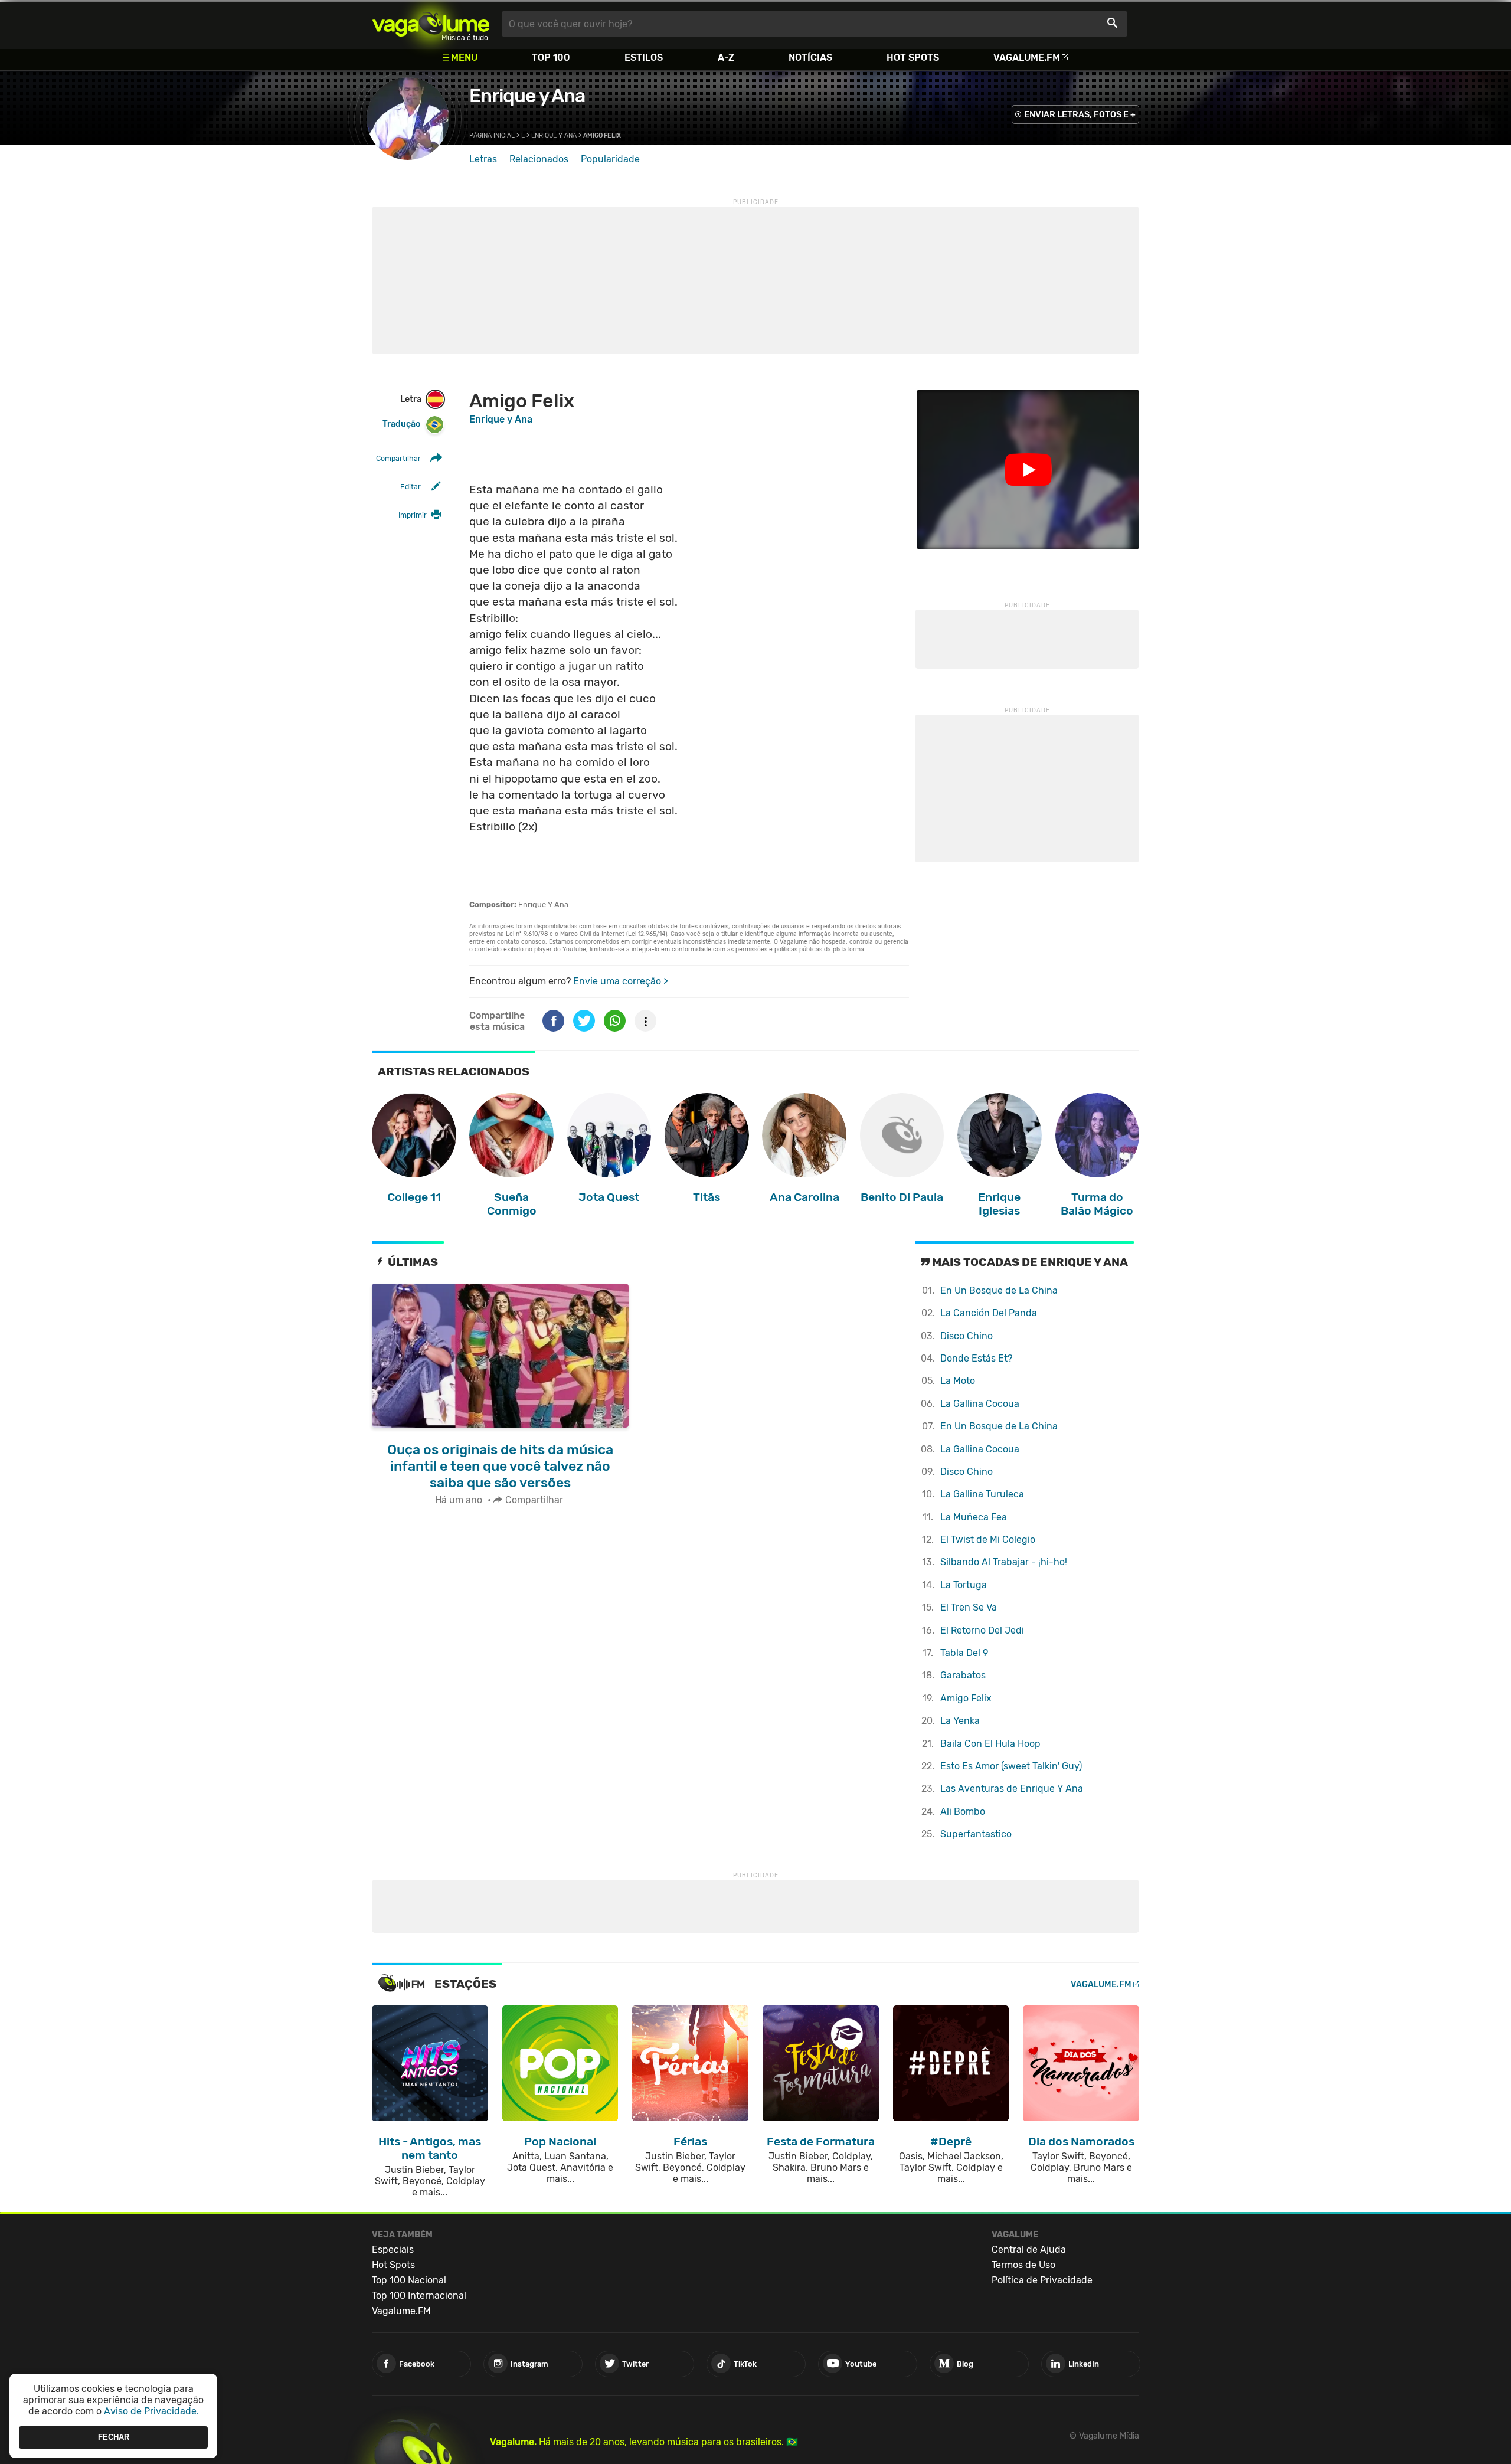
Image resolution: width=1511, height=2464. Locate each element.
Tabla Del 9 (964, 1653)
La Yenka (960, 1721)
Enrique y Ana (527, 96)
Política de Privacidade (1042, 2280)
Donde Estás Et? (976, 1358)
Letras (483, 159)
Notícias (810, 58)
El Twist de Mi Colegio (988, 1539)
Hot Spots (913, 58)
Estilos (644, 58)
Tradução (401, 424)
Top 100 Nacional (409, 2280)
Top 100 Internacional (419, 2296)
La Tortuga (964, 1585)
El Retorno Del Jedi (982, 1630)
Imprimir (413, 515)
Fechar (114, 2437)
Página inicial (492, 135)
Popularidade (610, 159)
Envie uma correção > (621, 981)
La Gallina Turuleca (982, 1494)
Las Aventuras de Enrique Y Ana (1012, 1789)
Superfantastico (976, 1834)
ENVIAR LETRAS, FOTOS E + (1080, 115)
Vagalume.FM (1027, 58)
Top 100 (551, 58)
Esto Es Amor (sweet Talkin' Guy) (1011, 1766)
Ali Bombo (963, 1812)
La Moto (958, 1381)
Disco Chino (967, 1336)
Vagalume (431, 24)
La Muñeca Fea (974, 1517)
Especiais (393, 2249)
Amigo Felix (966, 1698)
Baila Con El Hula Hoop (990, 1744)
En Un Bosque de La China (999, 1290)
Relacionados (539, 159)
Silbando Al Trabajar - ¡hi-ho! (1004, 1562)
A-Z (726, 58)
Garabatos (963, 1675)
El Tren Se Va (969, 1607)
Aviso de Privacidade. (151, 2411)
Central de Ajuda (1029, 2249)
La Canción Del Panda (989, 1313)
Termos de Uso (1023, 2265)
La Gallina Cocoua (980, 1404)
